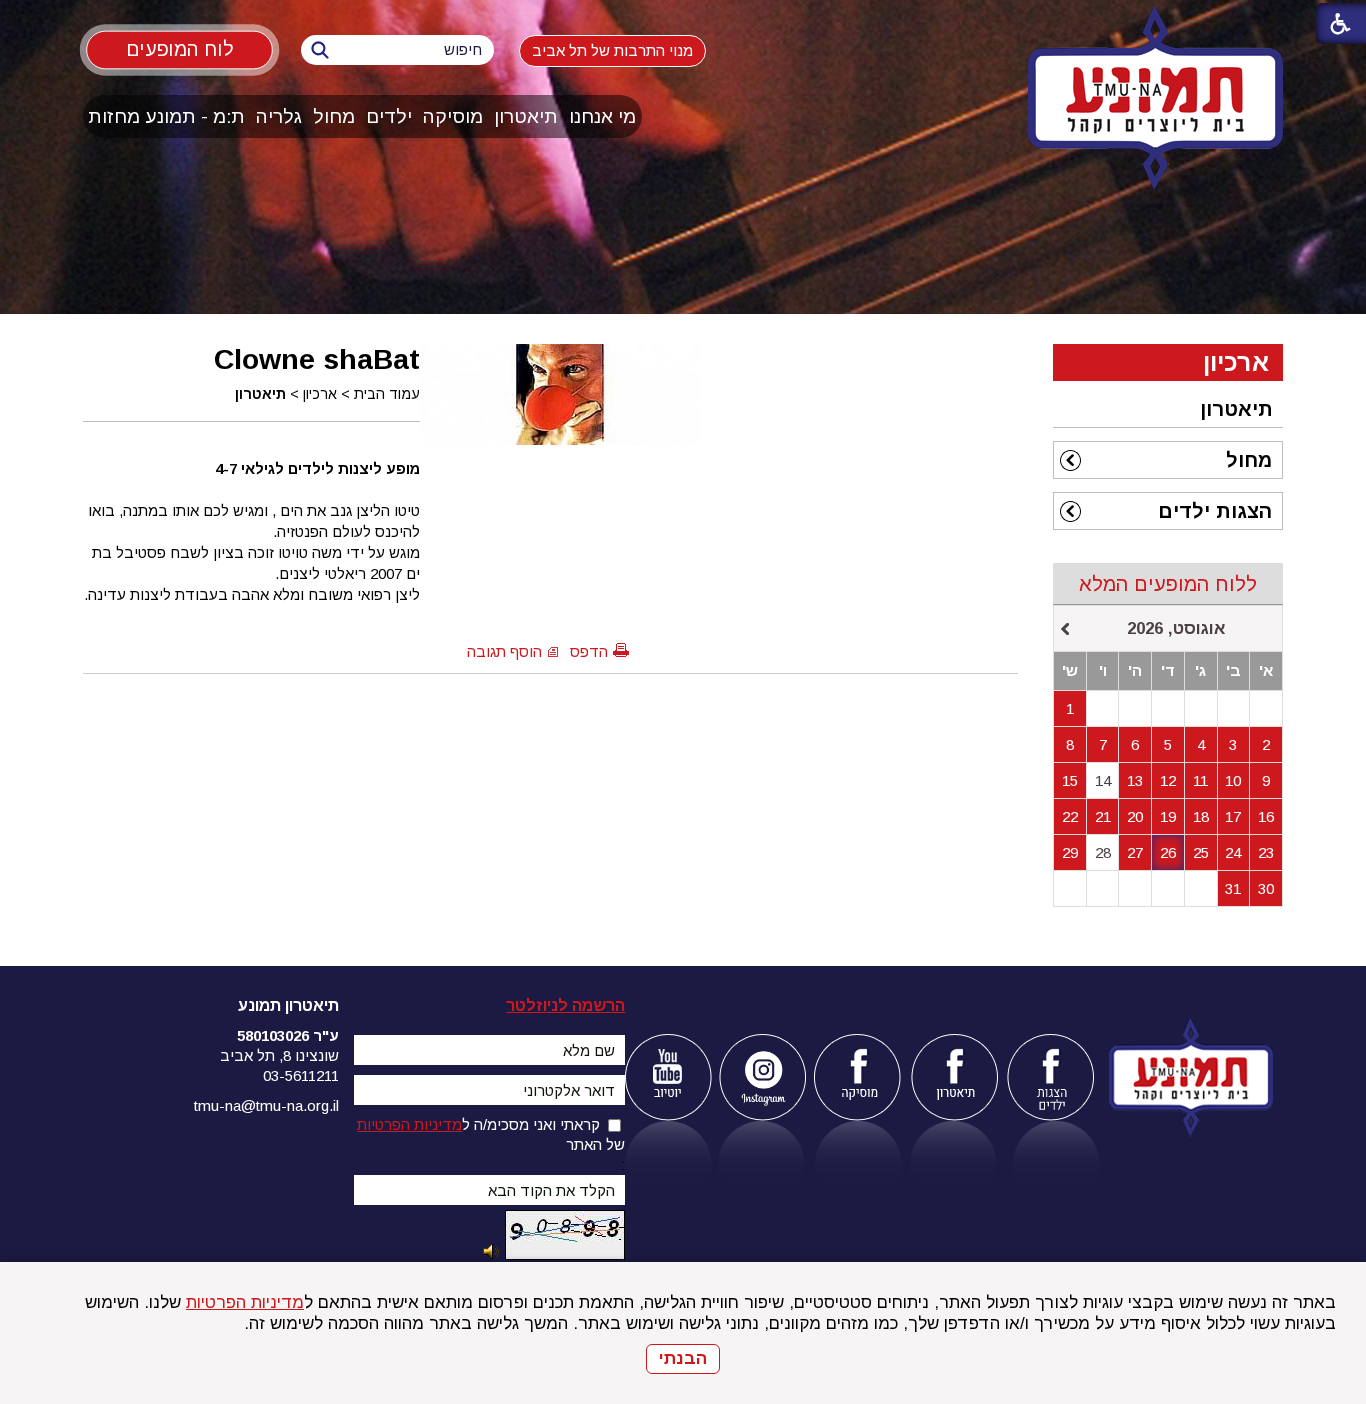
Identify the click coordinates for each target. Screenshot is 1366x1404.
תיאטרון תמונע (288, 1005)
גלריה (279, 116)
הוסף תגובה (504, 651)
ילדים (389, 116)
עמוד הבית (387, 394)
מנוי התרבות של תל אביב (612, 50)
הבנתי (683, 1358)
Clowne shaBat (317, 359)
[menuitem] (603, 116)
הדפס (589, 651)
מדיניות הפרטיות (245, 1302)
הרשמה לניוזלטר (565, 1005)
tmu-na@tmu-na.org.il (266, 1105)
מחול (334, 116)
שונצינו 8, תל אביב (279, 1055)
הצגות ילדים (1215, 511)
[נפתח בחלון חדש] (667, 1077)
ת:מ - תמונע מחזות (166, 116)
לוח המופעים (179, 49)
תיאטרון (526, 116)
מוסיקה (453, 116)
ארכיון (320, 394)
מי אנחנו (602, 116)
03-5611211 (301, 1075)
